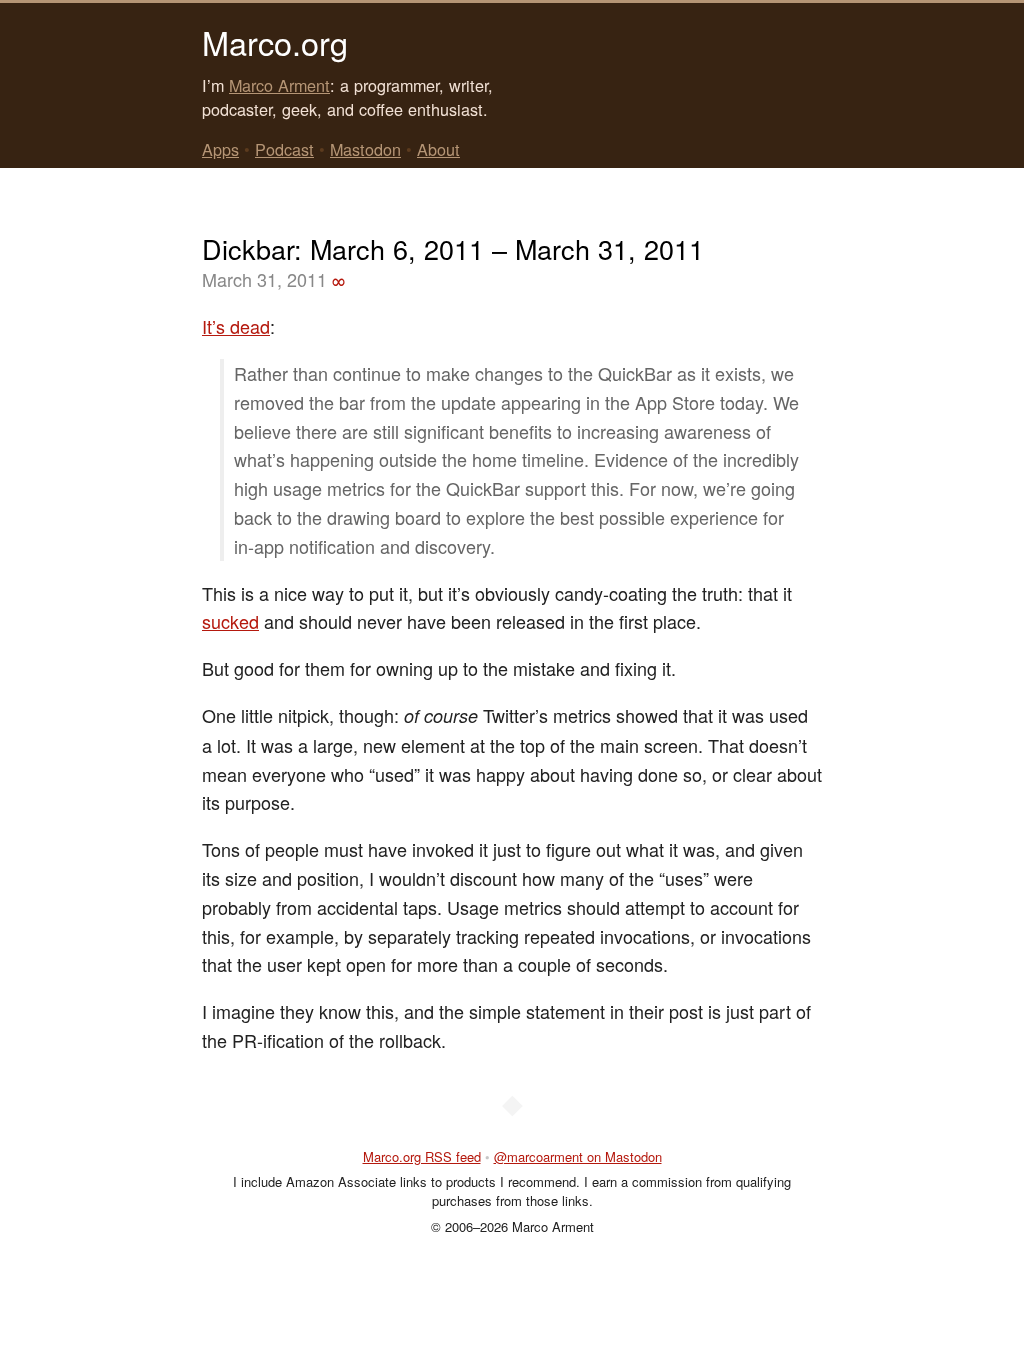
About (438, 149)
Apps (220, 149)
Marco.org (275, 42)
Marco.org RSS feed (422, 1156)
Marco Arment (279, 85)
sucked (230, 621)
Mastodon (365, 149)
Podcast (284, 149)
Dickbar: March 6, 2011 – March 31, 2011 (453, 248)
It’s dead (236, 326)
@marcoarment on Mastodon (578, 1156)
